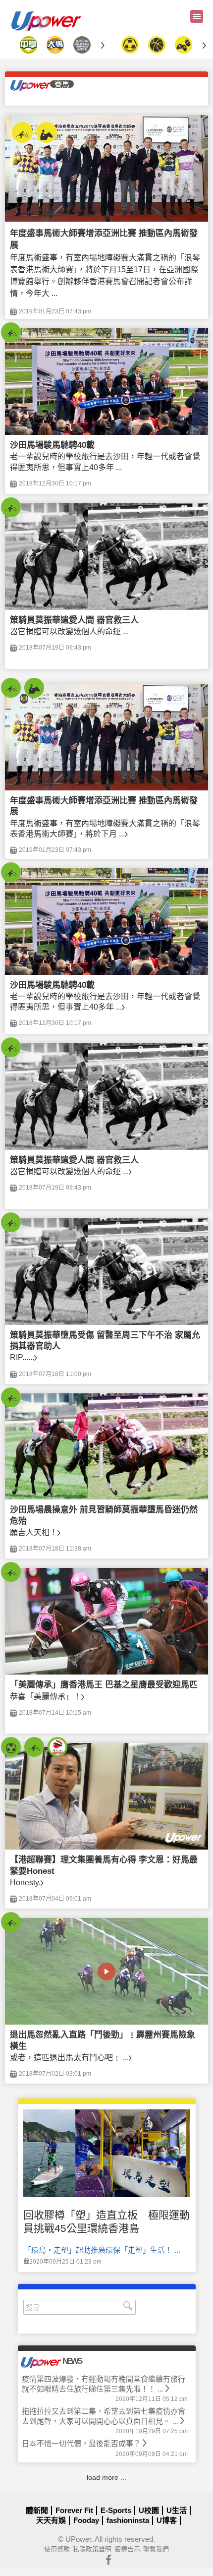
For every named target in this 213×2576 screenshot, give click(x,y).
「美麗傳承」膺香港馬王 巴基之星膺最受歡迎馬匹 (104, 1685)
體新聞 (37, 2510)
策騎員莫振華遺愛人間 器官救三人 (74, 620)
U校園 (149, 2510)
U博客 (167, 2520)
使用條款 (57, 2549)
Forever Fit (74, 2510)
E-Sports (116, 2510)
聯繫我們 (156, 2549)
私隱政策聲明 (92, 2549)
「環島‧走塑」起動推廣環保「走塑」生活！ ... (102, 2250)
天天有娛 (51, 2520)
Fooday (86, 2520)
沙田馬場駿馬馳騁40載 (52, 445)
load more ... (106, 2477)
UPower (78, 2539)
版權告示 (127, 2549)
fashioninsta (128, 2520)
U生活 (177, 2510)
